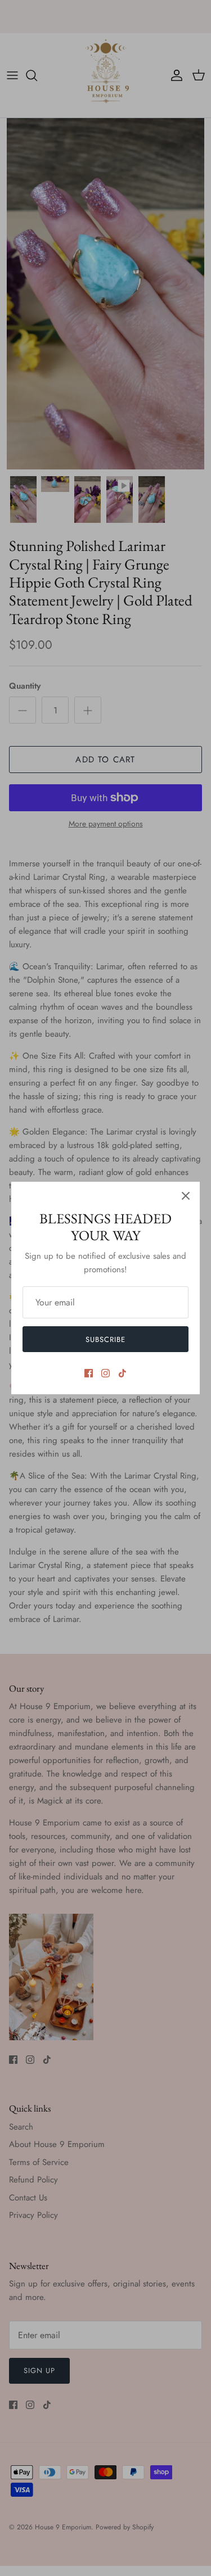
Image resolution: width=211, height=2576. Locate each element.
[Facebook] (89, 1373)
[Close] (186, 1196)
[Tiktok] (122, 1373)
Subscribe (105, 1339)
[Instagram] (105, 1373)
